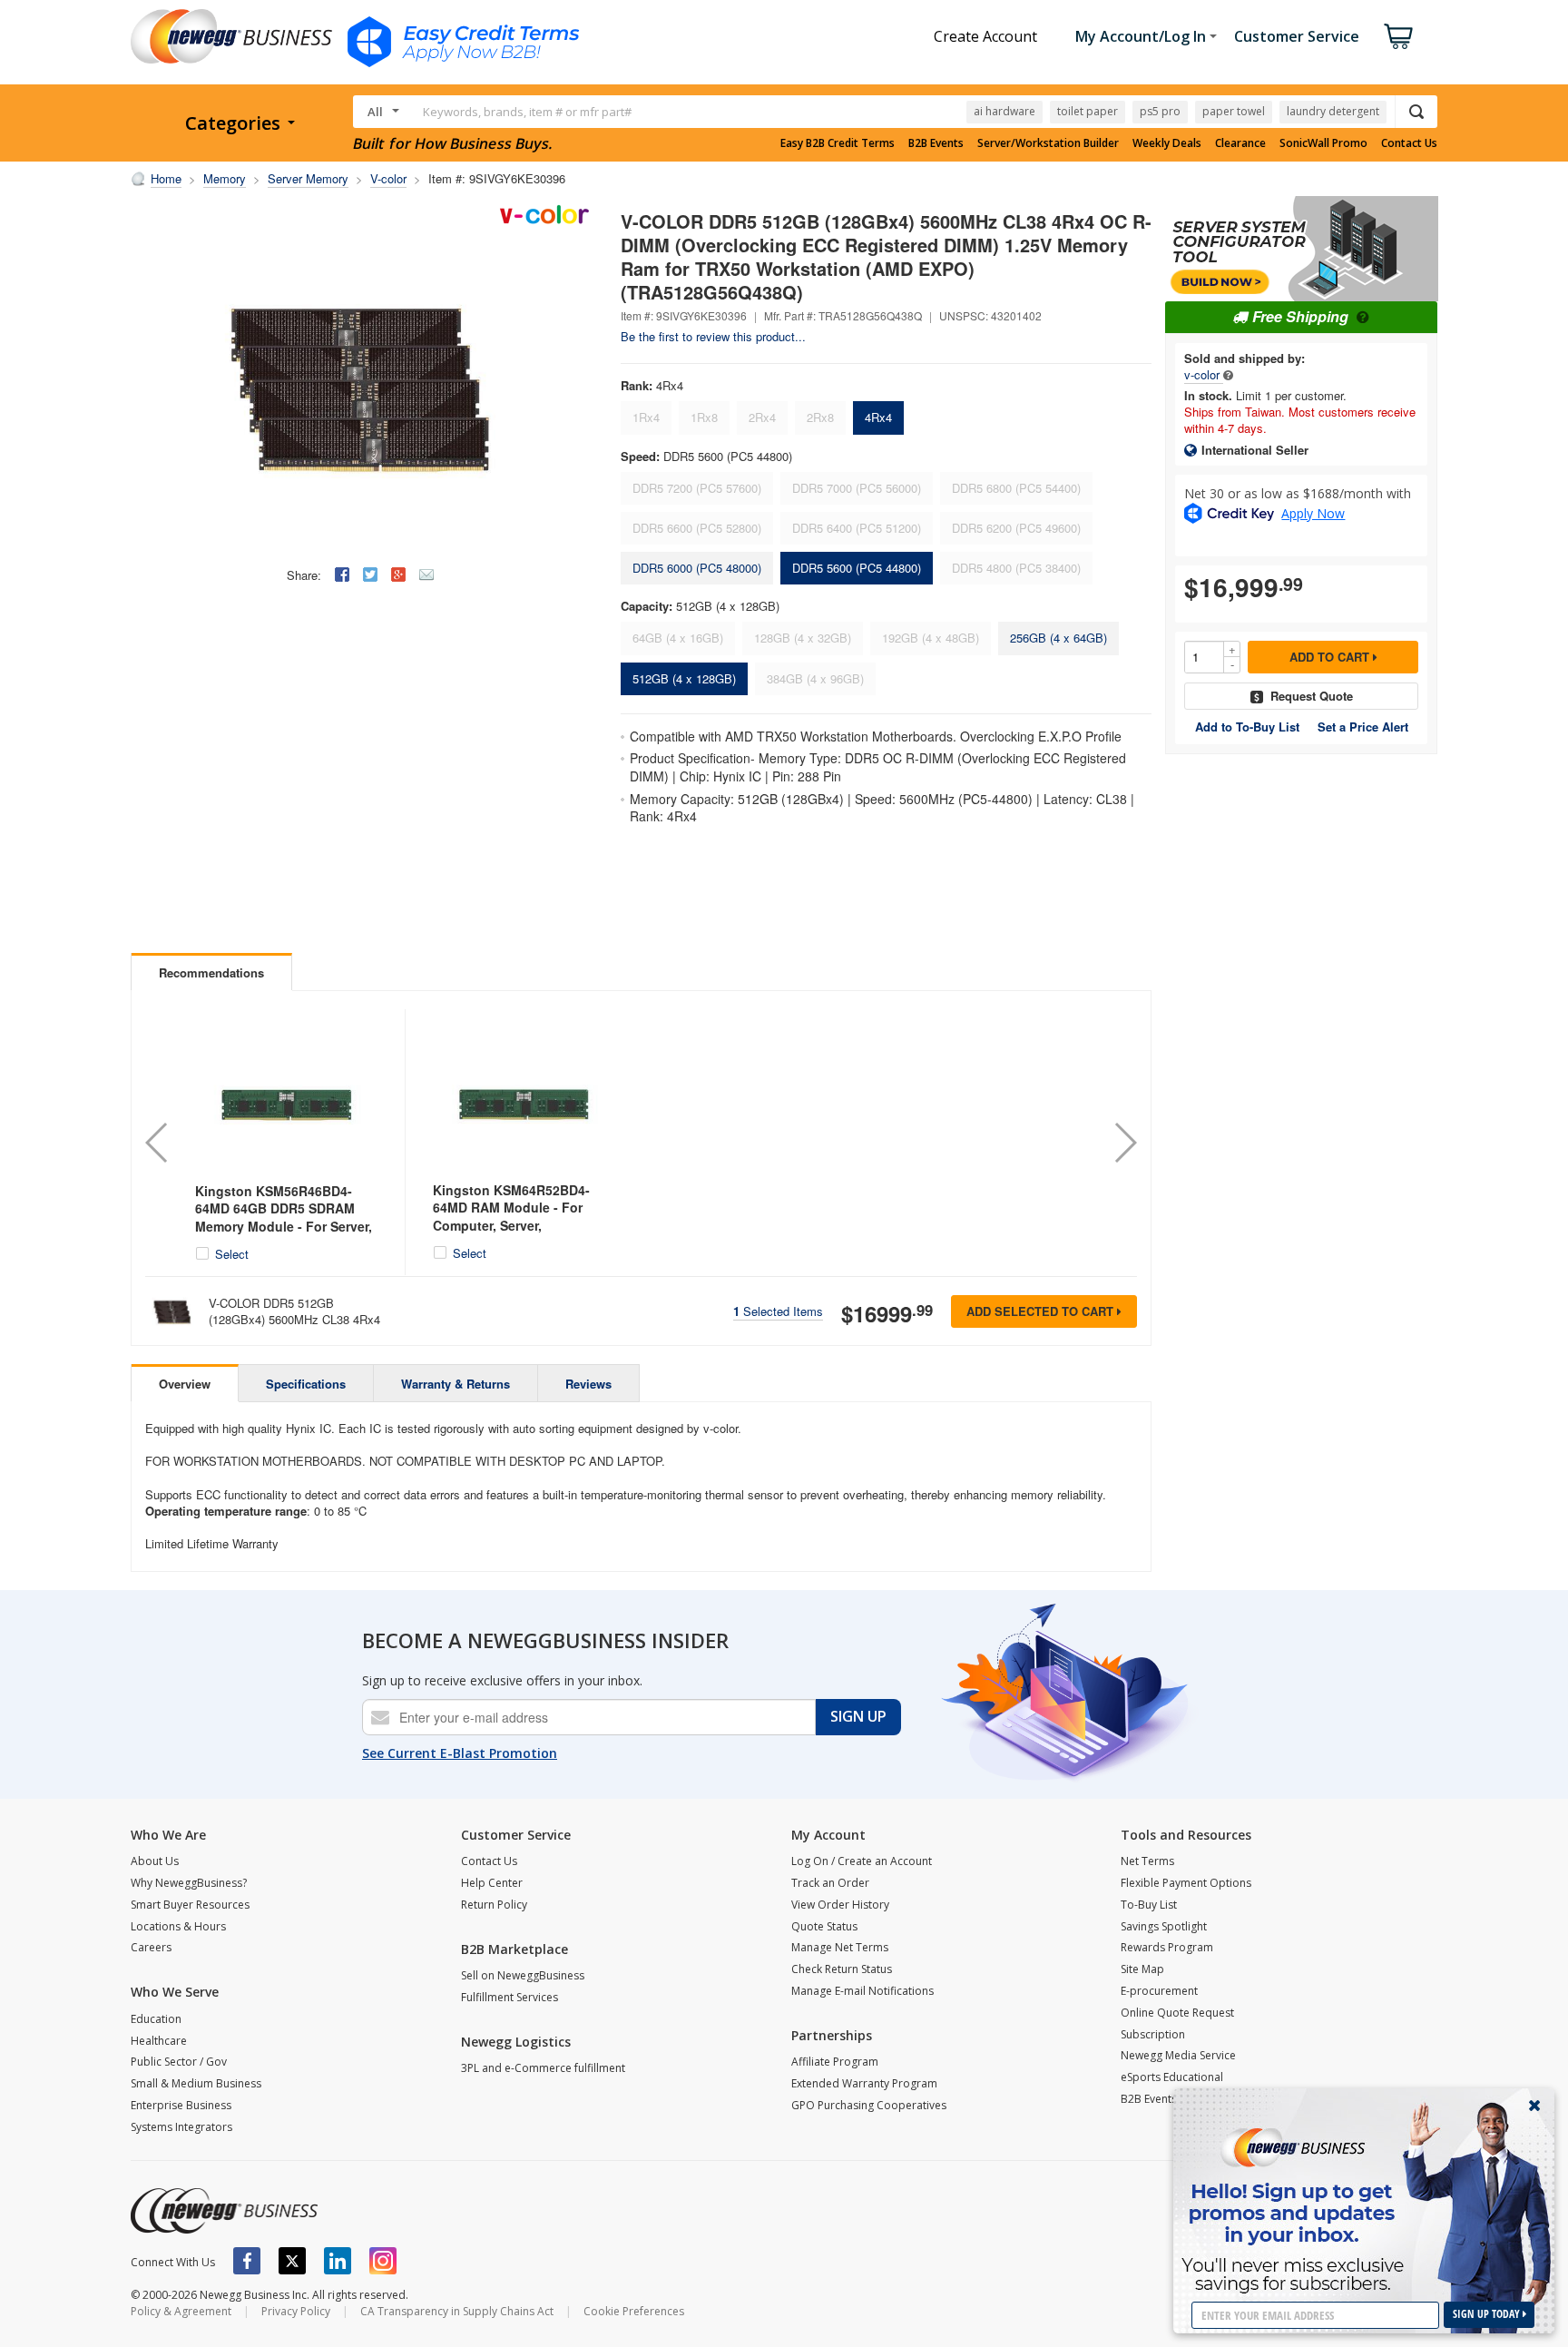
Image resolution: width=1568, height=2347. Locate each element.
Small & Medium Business (196, 2083)
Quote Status (824, 1926)
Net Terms (1147, 1861)
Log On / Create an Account (862, 1861)
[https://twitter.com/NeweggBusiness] (292, 2261)
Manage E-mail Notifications (862, 1991)
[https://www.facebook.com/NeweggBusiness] (247, 2261)
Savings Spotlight (1164, 1926)
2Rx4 (762, 417)
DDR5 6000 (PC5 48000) (697, 568)
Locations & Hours (178, 1926)
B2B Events (936, 143)
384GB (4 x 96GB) (815, 678)
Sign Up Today (1488, 2314)
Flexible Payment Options (1186, 1883)
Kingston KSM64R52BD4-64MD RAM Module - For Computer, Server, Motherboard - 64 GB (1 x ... (518, 1217)
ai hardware (1004, 111)
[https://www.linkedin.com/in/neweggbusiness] (338, 2261)
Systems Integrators (181, 2127)
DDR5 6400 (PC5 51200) (857, 528)
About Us (155, 1861)
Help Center (492, 1883)
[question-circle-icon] (1361, 316)
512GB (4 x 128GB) (684, 678)
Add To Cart (1331, 657)
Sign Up (858, 1716)
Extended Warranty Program (864, 2083)
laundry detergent (1333, 111)
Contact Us (1409, 143)
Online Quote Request (1177, 2013)
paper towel (1234, 111)
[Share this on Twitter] (370, 574)
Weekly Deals (1167, 143)
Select (232, 1254)
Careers (151, 1947)
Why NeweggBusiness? (189, 1883)
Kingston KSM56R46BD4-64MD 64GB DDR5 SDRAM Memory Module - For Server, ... (284, 1218)
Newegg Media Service (1178, 2055)
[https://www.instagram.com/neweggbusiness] (383, 2261)
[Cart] (1398, 36)
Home (166, 178)
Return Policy (494, 1905)
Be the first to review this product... (713, 336)
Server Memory (308, 178)
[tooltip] (1228, 374)
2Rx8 (820, 417)
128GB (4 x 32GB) (803, 638)
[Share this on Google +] (398, 574)
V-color (388, 178)
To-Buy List (1149, 1905)
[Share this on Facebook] (342, 574)
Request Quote (1312, 696)
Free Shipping (1300, 316)
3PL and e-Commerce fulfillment (543, 2068)
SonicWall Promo (1323, 143)
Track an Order (830, 1883)
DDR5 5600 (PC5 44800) (857, 568)
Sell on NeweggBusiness (523, 1975)
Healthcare (159, 2041)
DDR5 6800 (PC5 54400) (1016, 488)
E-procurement (1159, 1991)
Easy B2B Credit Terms (838, 143)
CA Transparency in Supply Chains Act (457, 2311)
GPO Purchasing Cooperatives (869, 2105)
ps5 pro (1160, 111)
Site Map (1142, 1969)
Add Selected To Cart (1042, 1311)
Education (156, 2019)
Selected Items (778, 1311)
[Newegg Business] (224, 2211)
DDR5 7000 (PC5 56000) (857, 488)
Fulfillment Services (510, 1997)
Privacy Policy (296, 2311)
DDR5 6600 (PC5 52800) (697, 528)
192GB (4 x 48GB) (931, 638)
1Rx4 (646, 417)
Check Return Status (842, 1969)
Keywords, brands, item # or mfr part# (527, 112)
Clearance (1240, 143)
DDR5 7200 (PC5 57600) (697, 488)
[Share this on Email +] (426, 574)
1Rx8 (704, 417)
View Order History (840, 1905)
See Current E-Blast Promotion (460, 1753)
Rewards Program (1167, 1947)
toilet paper (1088, 111)
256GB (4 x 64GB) (1058, 638)
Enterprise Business (181, 2105)
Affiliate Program (835, 2062)
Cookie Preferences (634, 2311)
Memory (225, 178)
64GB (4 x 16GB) (678, 638)
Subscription (1153, 2034)
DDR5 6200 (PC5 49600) (1016, 528)
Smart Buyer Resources (190, 1905)
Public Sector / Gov (179, 2062)
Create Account (985, 36)
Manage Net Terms (840, 1947)
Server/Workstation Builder (1048, 143)
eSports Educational (1172, 2077)
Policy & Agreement (181, 2311)
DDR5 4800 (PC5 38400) (1016, 568)
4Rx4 (878, 417)
